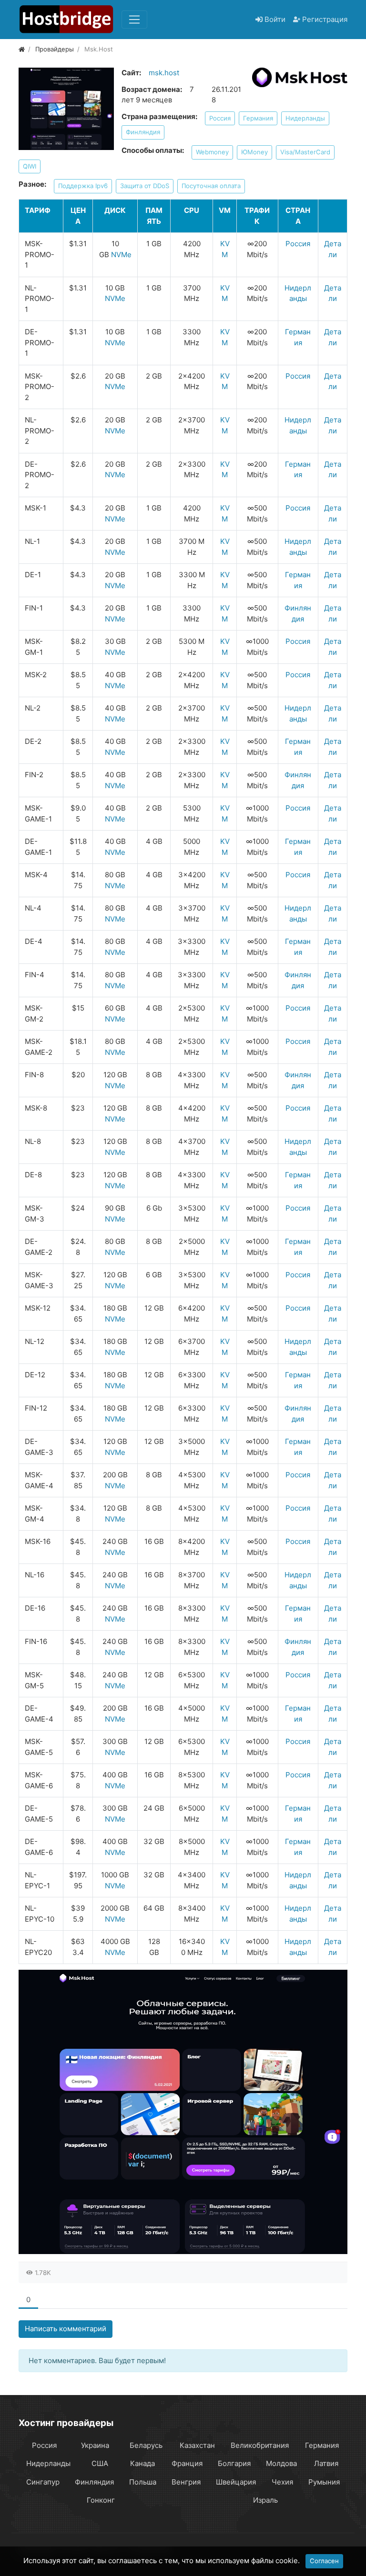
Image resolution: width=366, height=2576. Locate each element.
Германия (258, 118)
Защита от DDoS (145, 186)
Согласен (324, 2561)
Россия (220, 118)
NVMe (121, 255)
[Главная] (22, 49)
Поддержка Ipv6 (83, 186)
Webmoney (212, 152)
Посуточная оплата (211, 186)
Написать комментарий (66, 2329)
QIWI (30, 166)
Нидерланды (305, 118)
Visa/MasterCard (305, 152)
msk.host (164, 73)
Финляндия (143, 132)
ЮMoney (254, 152)
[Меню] (134, 20)
